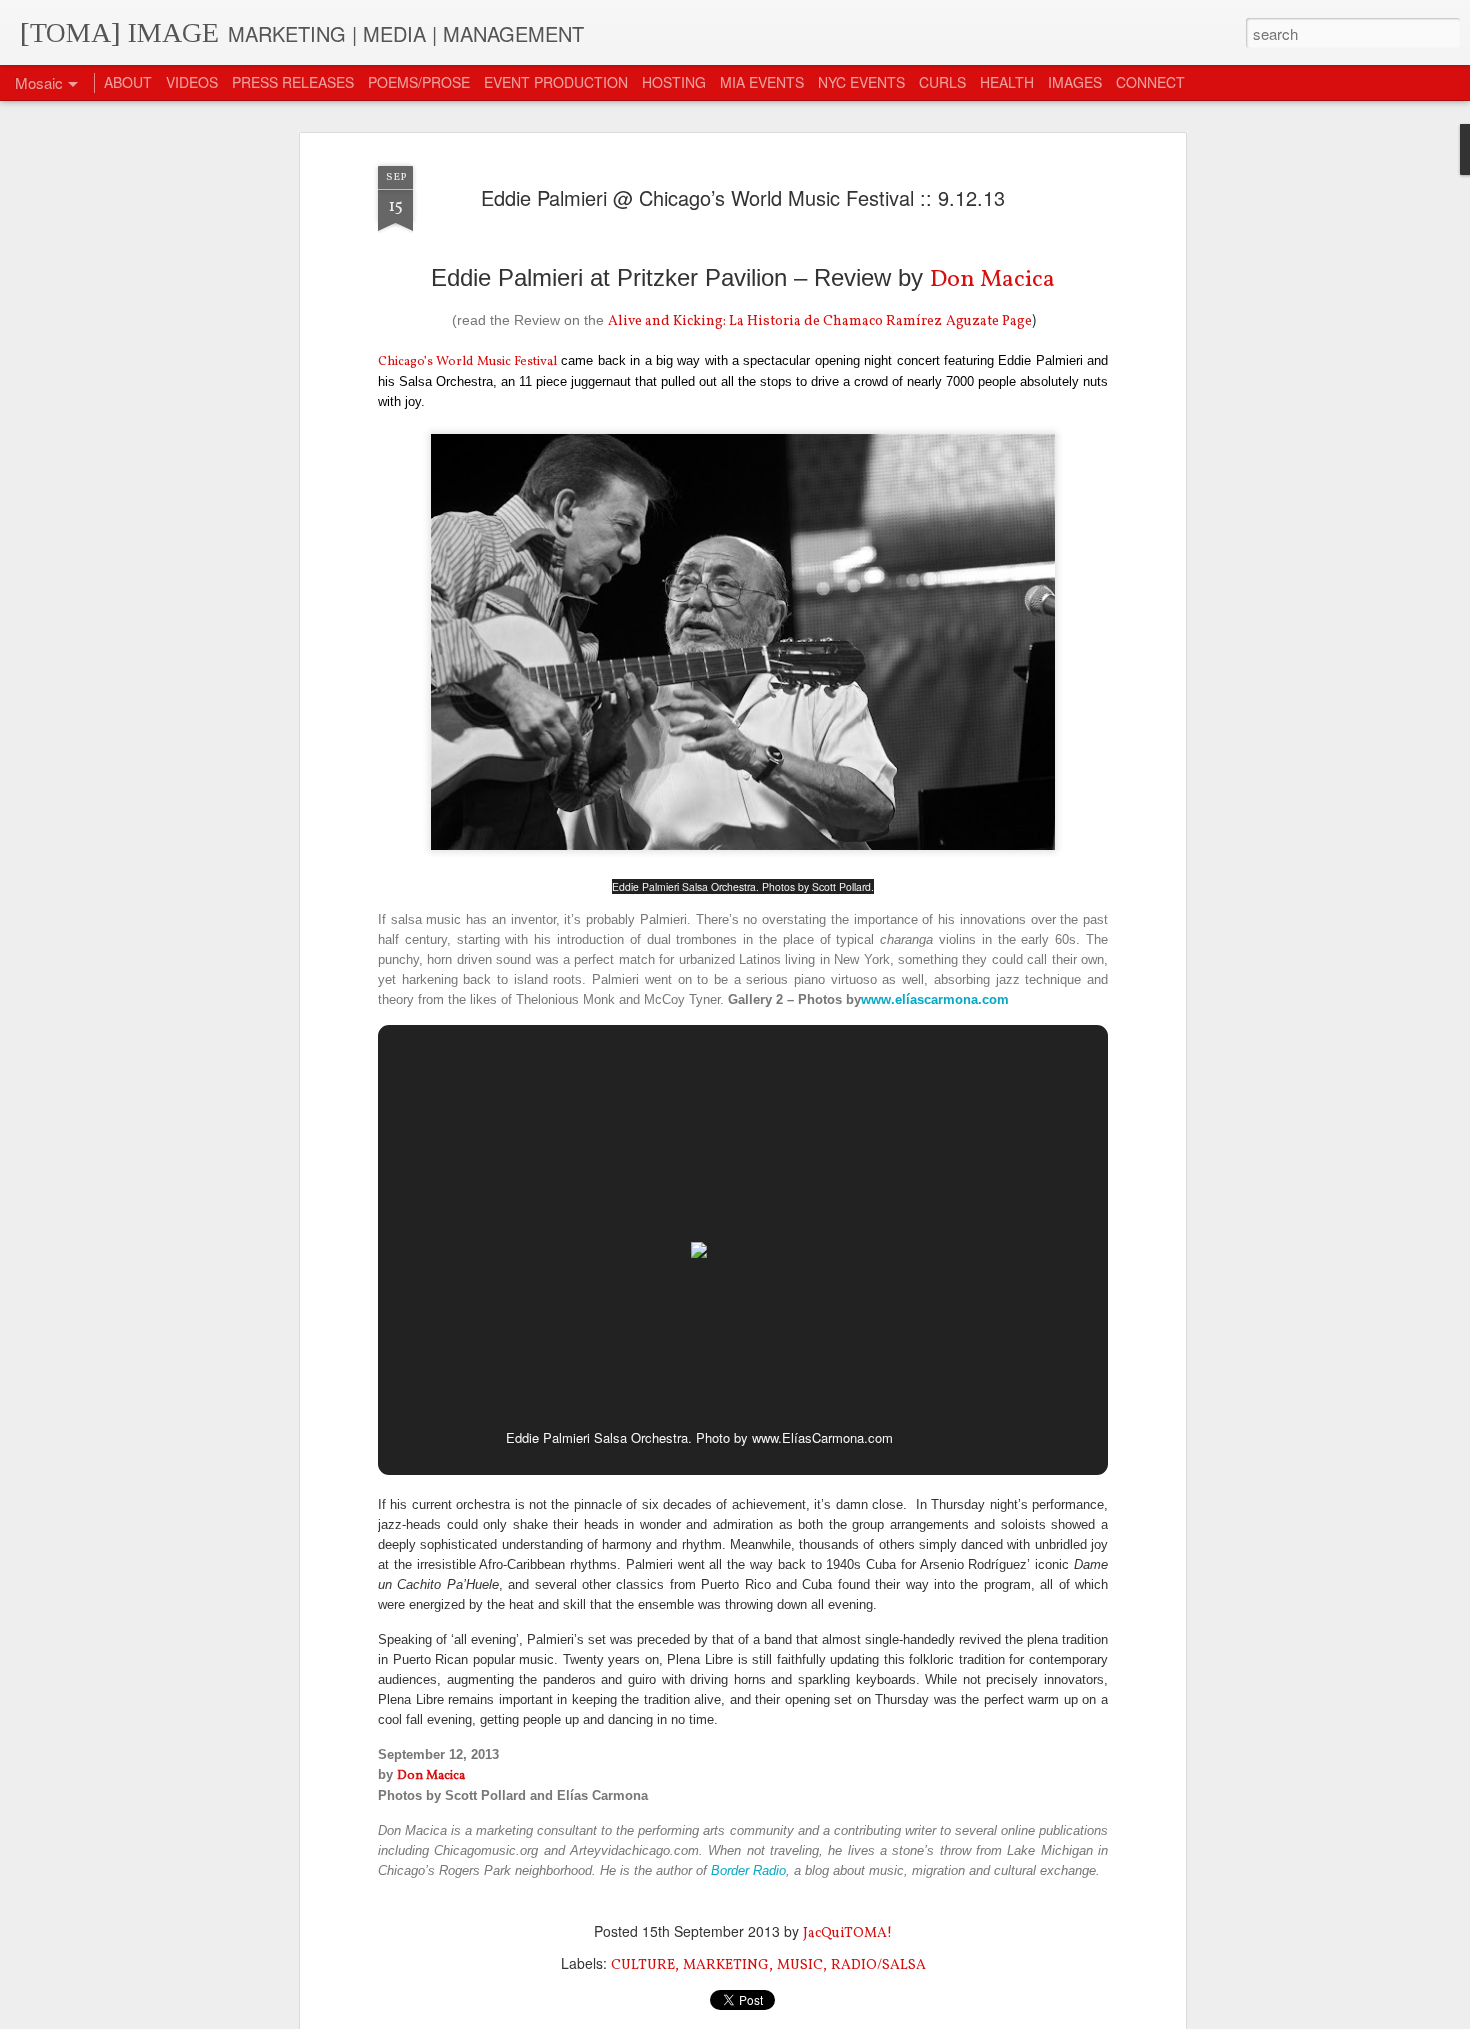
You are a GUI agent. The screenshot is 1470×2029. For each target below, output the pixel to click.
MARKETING (726, 1965)
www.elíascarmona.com (935, 999)
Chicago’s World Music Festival (467, 362)
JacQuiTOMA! (847, 1933)
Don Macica (992, 280)
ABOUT (128, 82)
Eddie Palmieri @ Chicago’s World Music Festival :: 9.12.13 (743, 197)
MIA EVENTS (762, 82)
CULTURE (643, 1965)
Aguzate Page (989, 321)
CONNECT (1150, 82)
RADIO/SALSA (878, 1965)
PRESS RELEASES (293, 82)
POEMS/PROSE (419, 82)
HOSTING (674, 82)
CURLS (942, 82)
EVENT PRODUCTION (556, 82)
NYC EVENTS (861, 82)
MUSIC (800, 1965)
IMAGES (1075, 82)
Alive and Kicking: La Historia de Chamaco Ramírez (775, 321)
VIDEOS (192, 82)
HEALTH (1007, 82)
